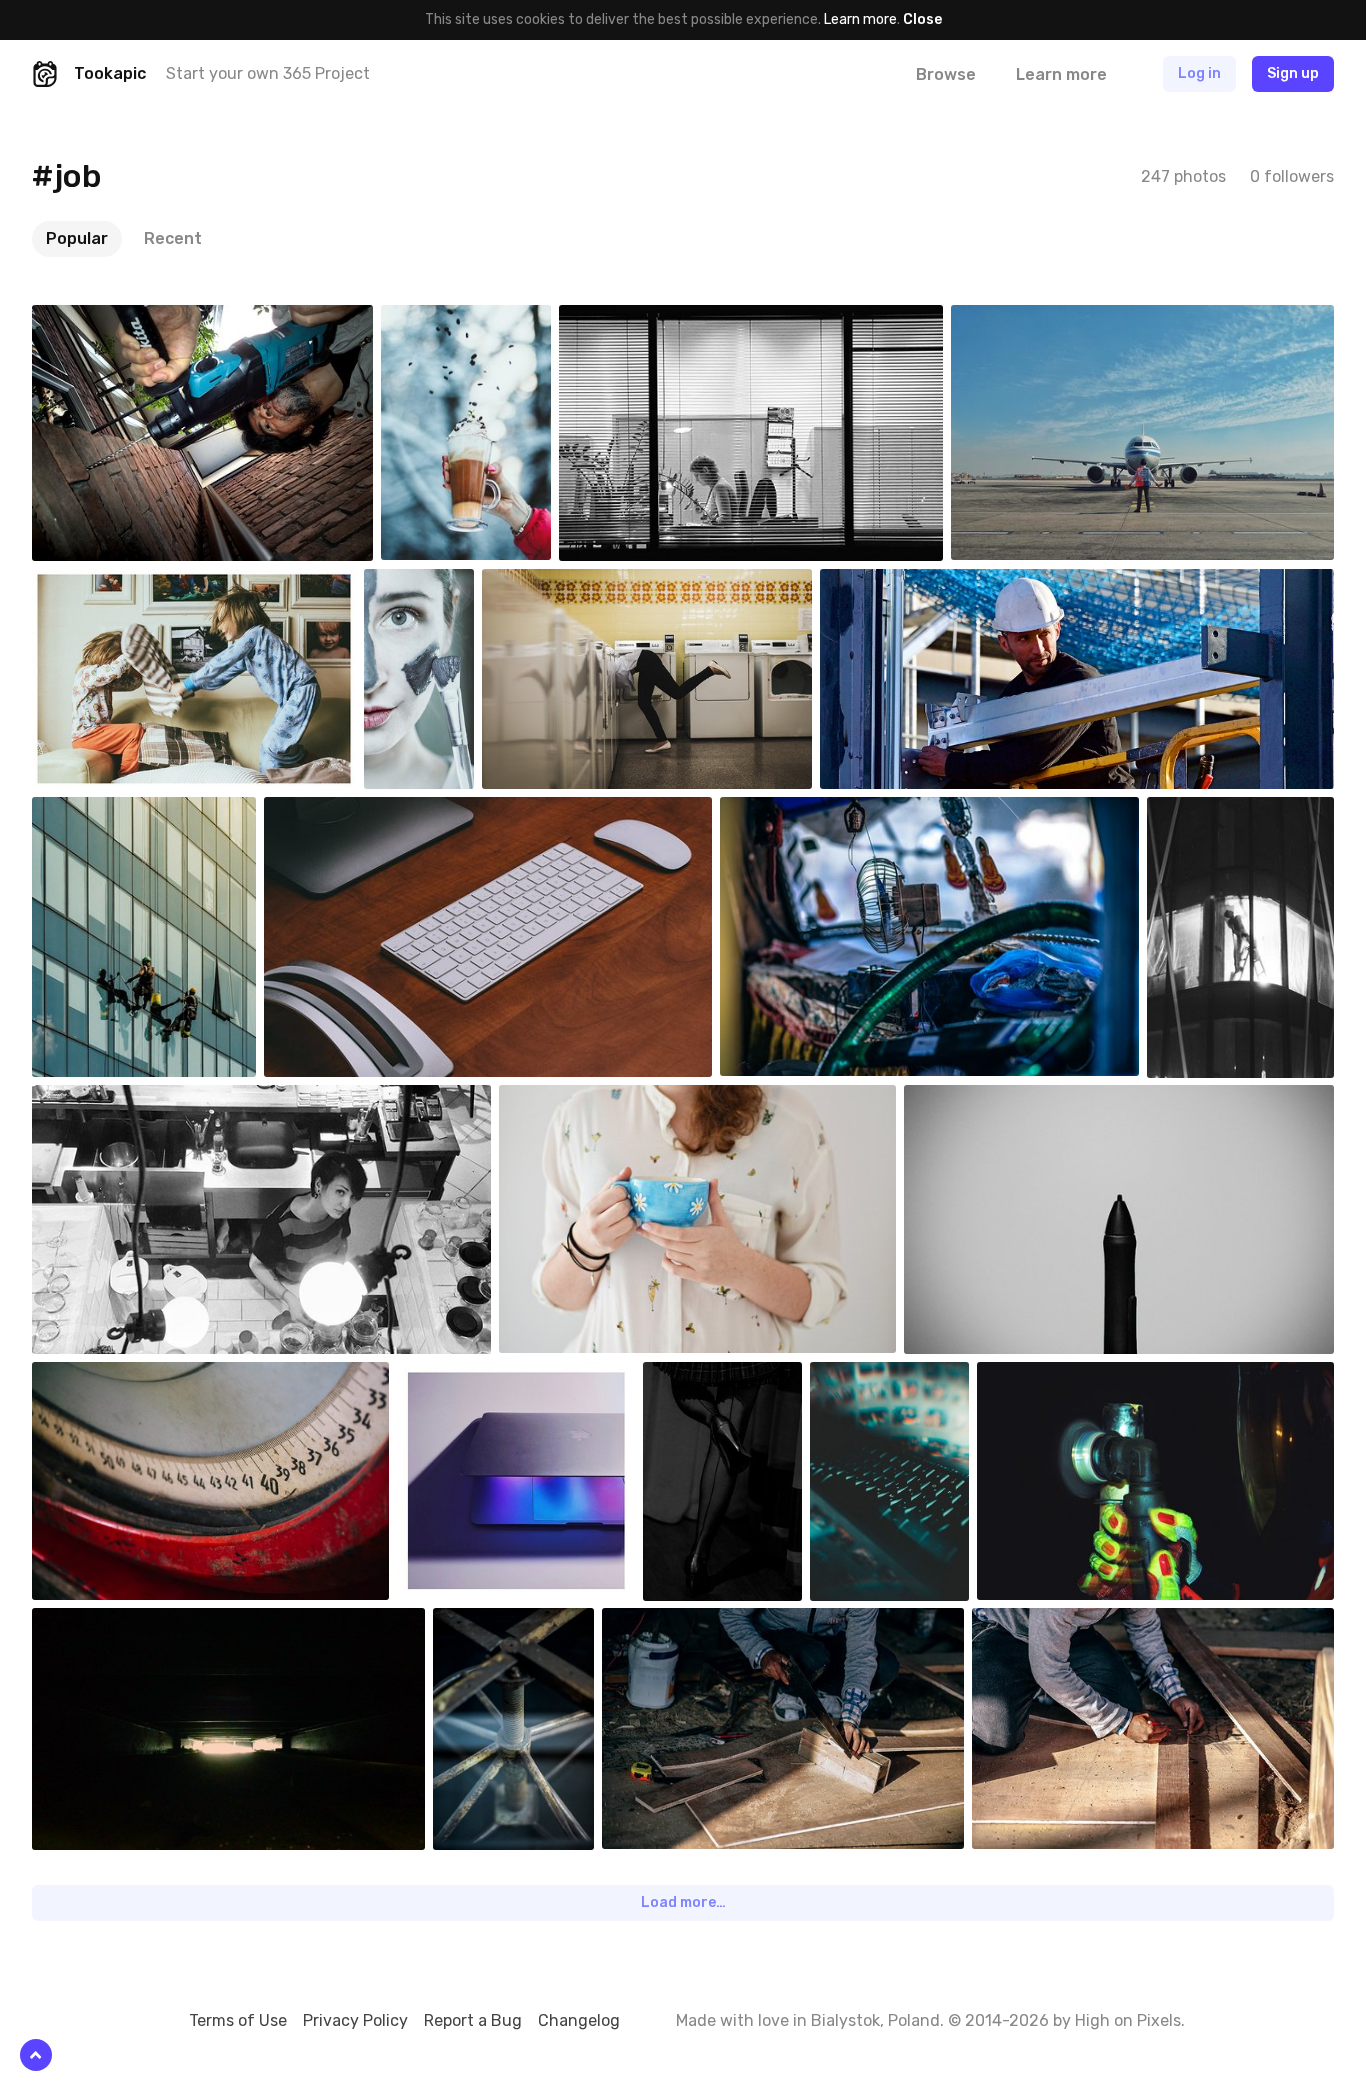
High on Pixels (1128, 2020)
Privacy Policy (355, 2020)
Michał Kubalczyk (364, 812)
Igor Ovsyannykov (822, 812)
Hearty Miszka (123, 1623)
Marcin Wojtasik (738, 1377)
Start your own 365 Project (268, 73)
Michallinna (445, 584)
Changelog (579, 2020)
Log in (1199, 73)
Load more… (683, 1902)
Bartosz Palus (572, 584)
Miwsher (454, 320)
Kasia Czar (111, 584)
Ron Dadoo (901, 584)
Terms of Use (238, 2020)
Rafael (1045, 1377)
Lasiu (1211, 812)
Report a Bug (473, 2020)
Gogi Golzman (899, 1377)
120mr (499, 1623)
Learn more (860, 19)
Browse (946, 74)
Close (922, 19)
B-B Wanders (1038, 320)
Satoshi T (110, 320)
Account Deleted (133, 812)
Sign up (1293, 73)
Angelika (572, 1100)
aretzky (631, 320)
